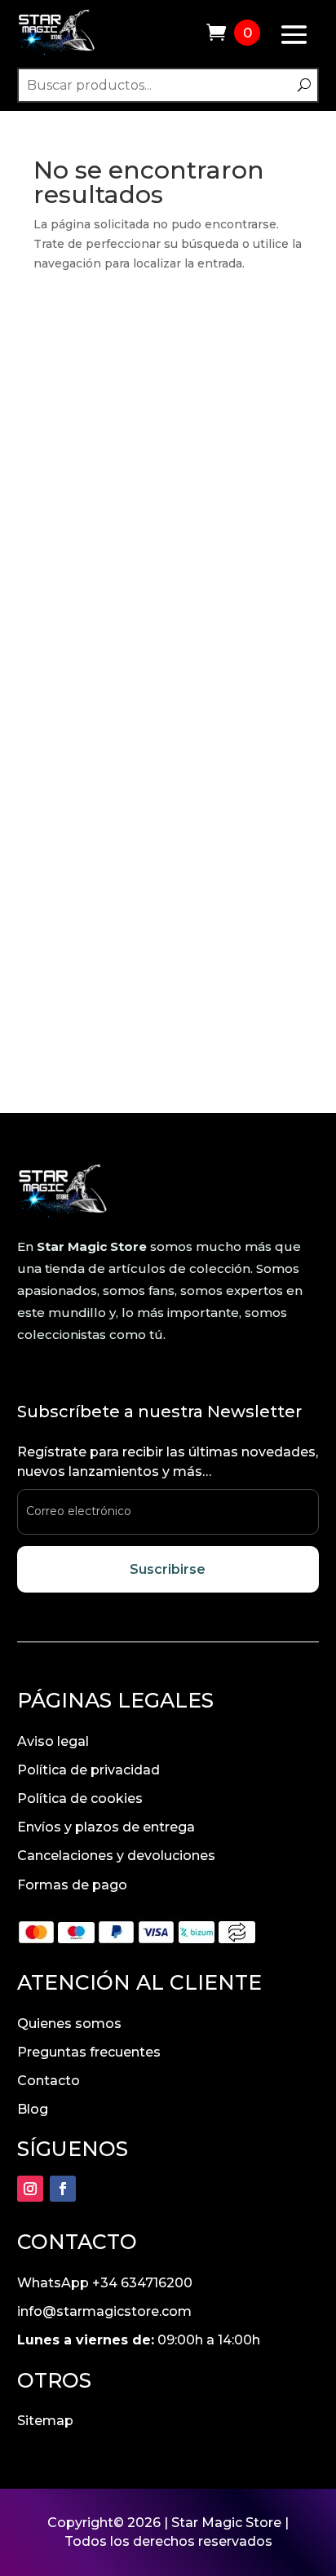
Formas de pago (72, 1885)
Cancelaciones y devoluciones (116, 1856)
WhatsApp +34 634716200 (105, 2283)
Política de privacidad (88, 1770)
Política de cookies (80, 1798)
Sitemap (45, 2421)
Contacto (49, 2081)
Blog (33, 2109)
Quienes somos (69, 2024)
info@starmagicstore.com (104, 2311)
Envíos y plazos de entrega (106, 1827)
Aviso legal (53, 1741)
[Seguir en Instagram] (30, 2189)
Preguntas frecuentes (89, 2052)
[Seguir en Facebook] (63, 2189)
